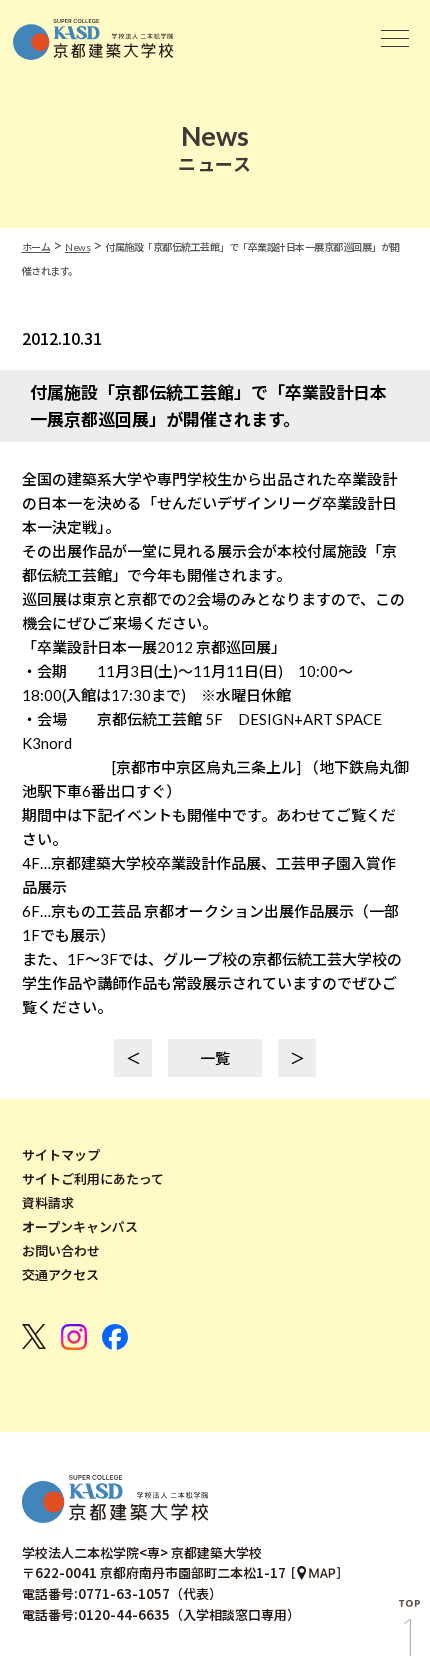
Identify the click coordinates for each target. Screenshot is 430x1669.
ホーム (36, 247)
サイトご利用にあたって (93, 1179)
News (77, 247)
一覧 (215, 1058)
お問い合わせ (61, 1251)
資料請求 (48, 1203)
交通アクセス (60, 1275)
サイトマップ (61, 1155)
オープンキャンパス (80, 1227)
